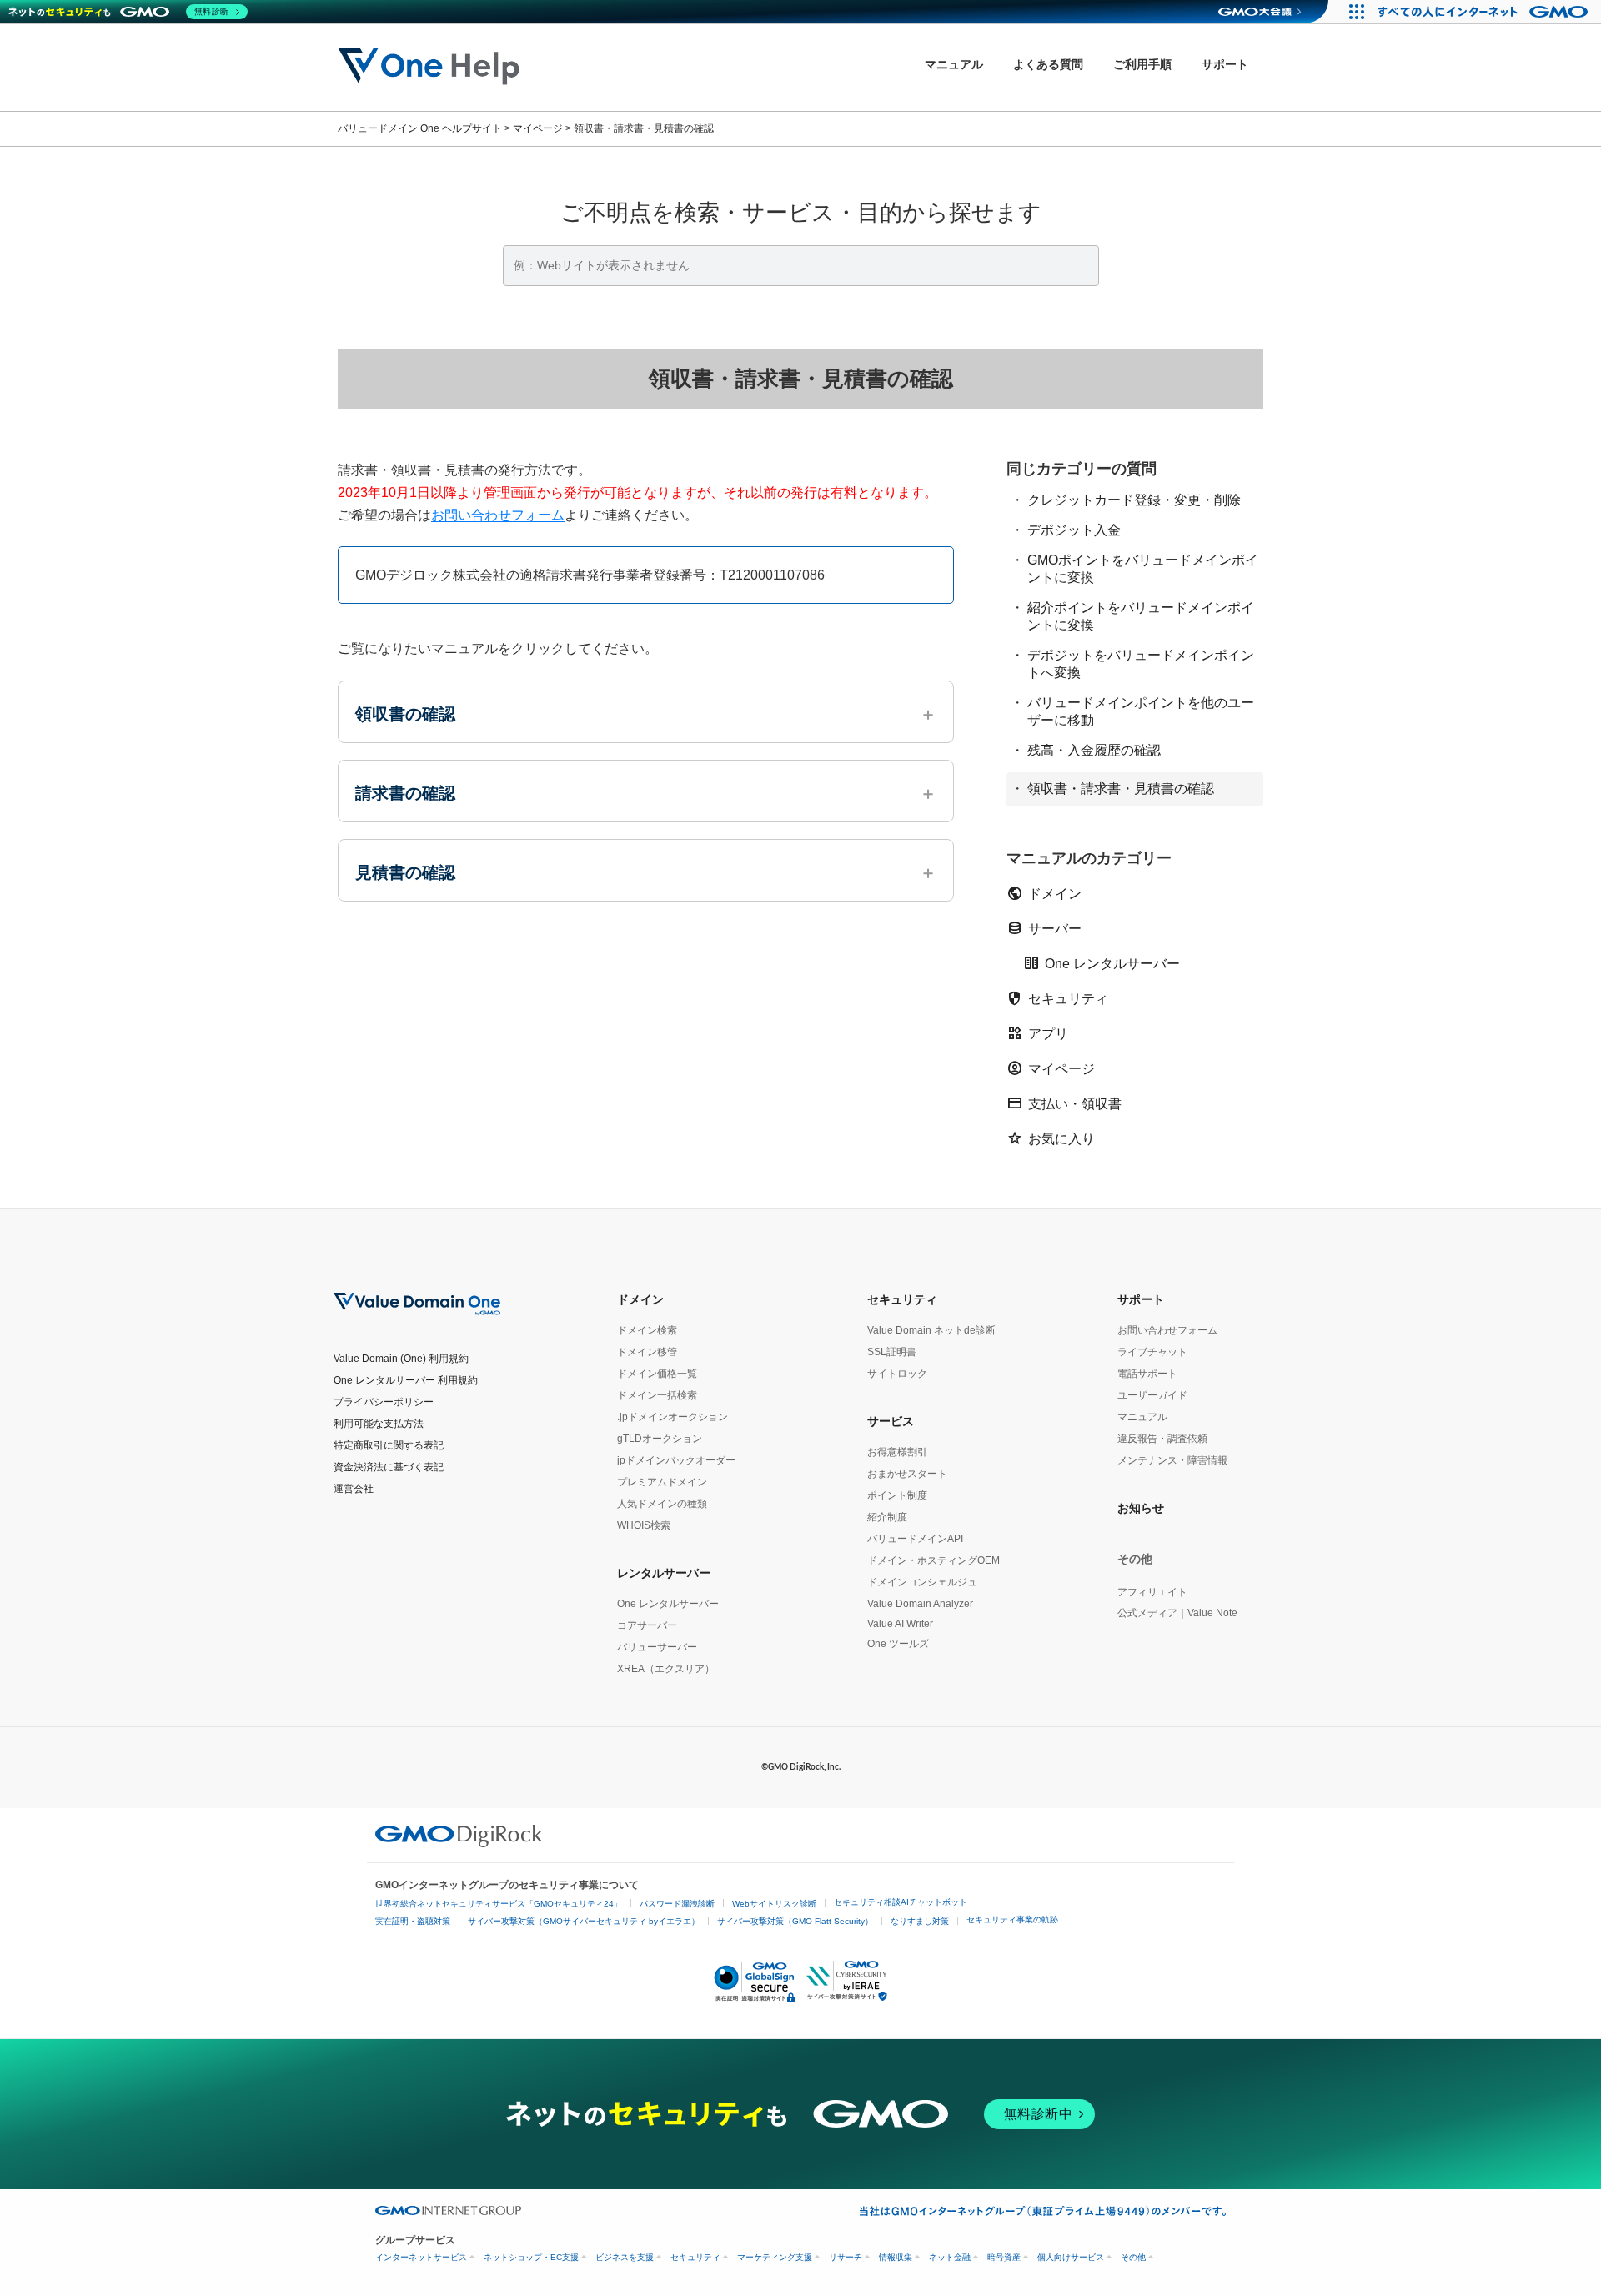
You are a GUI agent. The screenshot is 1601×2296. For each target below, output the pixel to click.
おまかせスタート (907, 1474)
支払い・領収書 (1064, 1103)
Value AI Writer (900, 1624)
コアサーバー (647, 1625)
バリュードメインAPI (915, 1539)
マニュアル (1142, 1417)
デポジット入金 (1074, 529)
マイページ (1051, 1068)
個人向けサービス (1071, 2257)
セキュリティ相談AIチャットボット (901, 1902)
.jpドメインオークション (673, 1417)
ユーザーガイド (1152, 1395)
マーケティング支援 (775, 2257)
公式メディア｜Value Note (1177, 1613)
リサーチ (846, 2257)
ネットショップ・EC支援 (531, 2257)
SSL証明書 (892, 1352)
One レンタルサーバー (1102, 963)
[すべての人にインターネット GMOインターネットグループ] (1485, 12)
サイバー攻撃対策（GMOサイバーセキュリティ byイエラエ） (584, 1921)
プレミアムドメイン (662, 1482)
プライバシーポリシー (384, 1402)
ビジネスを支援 (625, 2257)
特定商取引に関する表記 (389, 1445)
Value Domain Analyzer (920, 1604)
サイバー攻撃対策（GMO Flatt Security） (795, 1921)
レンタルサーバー (664, 1573)
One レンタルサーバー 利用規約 (406, 1380)
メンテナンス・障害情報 (1172, 1460)
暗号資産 (1004, 2257)
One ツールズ (898, 1644)
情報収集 (896, 2257)
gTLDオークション (660, 1439)
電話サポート (1147, 1374)
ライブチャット (1152, 1352)
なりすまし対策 (920, 1921)
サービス (891, 1421)
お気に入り (1051, 1138)
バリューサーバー (657, 1647)
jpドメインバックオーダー (676, 1460)
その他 (1133, 2257)
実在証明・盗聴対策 (413, 1921)
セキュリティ (1057, 998)
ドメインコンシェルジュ (922, 1582)
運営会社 (354, 1489)
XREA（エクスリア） (666, 1669)
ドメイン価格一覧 (657, 1374)
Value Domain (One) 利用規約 (401, 1359)
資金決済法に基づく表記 (389, 1467)
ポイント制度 (897, 1495)
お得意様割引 (897, 1452)
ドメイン (1044, 893)
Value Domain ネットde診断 (931, 1330)
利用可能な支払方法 (379, 1424)
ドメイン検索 (647, 1330)
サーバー (1044, 928)
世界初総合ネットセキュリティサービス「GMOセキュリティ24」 (499, 1904)
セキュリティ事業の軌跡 (1012, 1919)
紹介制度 (887, 1517)
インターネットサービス (421, 2257)
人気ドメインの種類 (662, 1504)
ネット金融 (950, 2257)
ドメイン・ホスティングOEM (933, 1560)
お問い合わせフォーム (498, 515)
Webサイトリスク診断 (774, 1904)
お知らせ (1141, 1508)
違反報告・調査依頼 (1162, 1439)
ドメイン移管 (647, 1352)
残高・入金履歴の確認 (1094, 749)
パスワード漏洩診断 (677, 1904)
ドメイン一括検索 (657, 1395)
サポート (1141, 1299)
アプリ (1037, 1033)
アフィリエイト (1152, 1592)
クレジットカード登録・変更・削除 (1134, 499)
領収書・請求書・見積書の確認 (1121, 788)
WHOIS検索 (644, 1525)
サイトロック (897, 1374)
